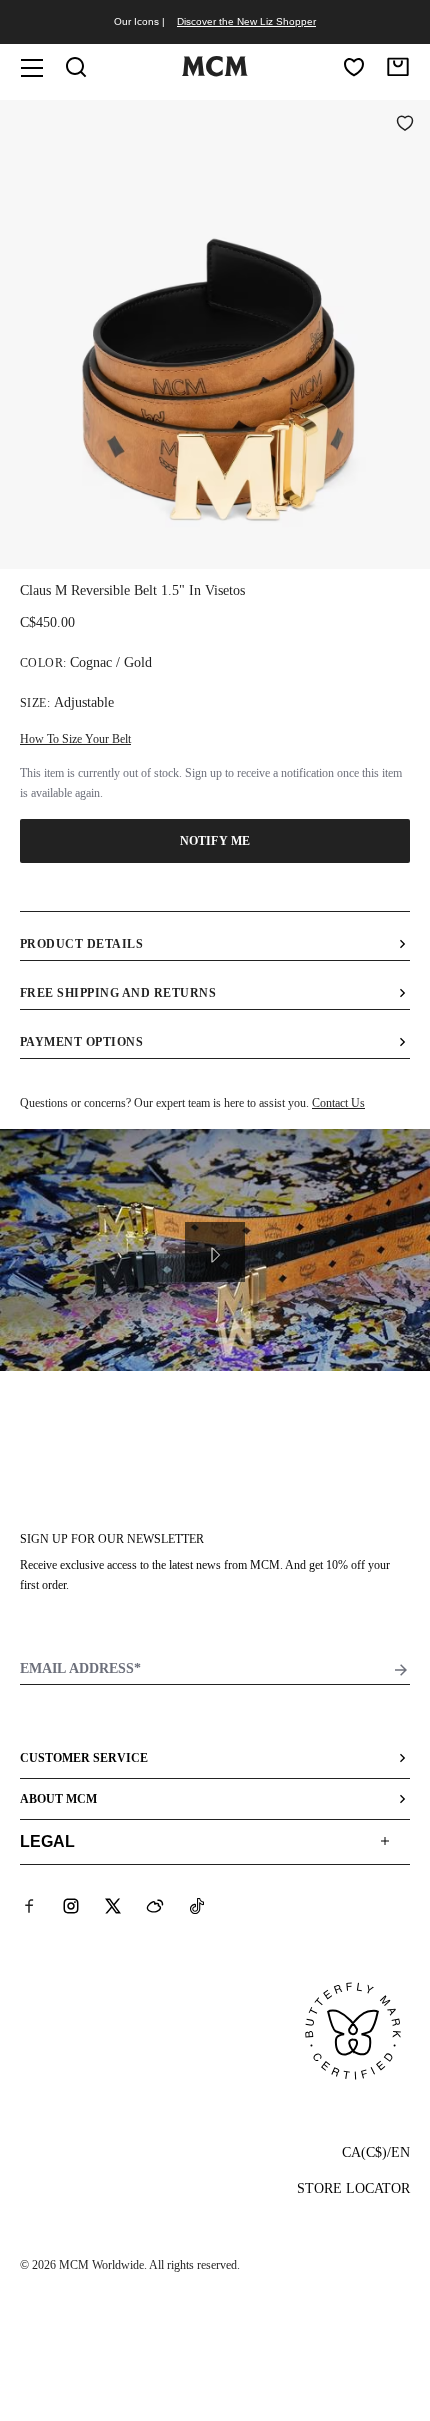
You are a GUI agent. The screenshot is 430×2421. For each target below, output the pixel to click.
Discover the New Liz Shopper (246, 21)
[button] (215, 333)
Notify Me (215, 841)
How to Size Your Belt (75, 739)
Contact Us (338, 1103)
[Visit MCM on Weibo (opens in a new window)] (155, 1906)
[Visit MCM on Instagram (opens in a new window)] (71, 1906)
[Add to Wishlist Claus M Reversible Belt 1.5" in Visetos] (405, 125)
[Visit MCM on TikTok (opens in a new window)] (197, 1906)
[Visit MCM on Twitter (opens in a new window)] (113, 1906)
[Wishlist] (354, 67)
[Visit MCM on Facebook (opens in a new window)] (29, 1906)
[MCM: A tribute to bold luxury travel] (215, 72)
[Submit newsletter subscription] (401, 1670)
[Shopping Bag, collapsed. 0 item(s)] (398, 67)
